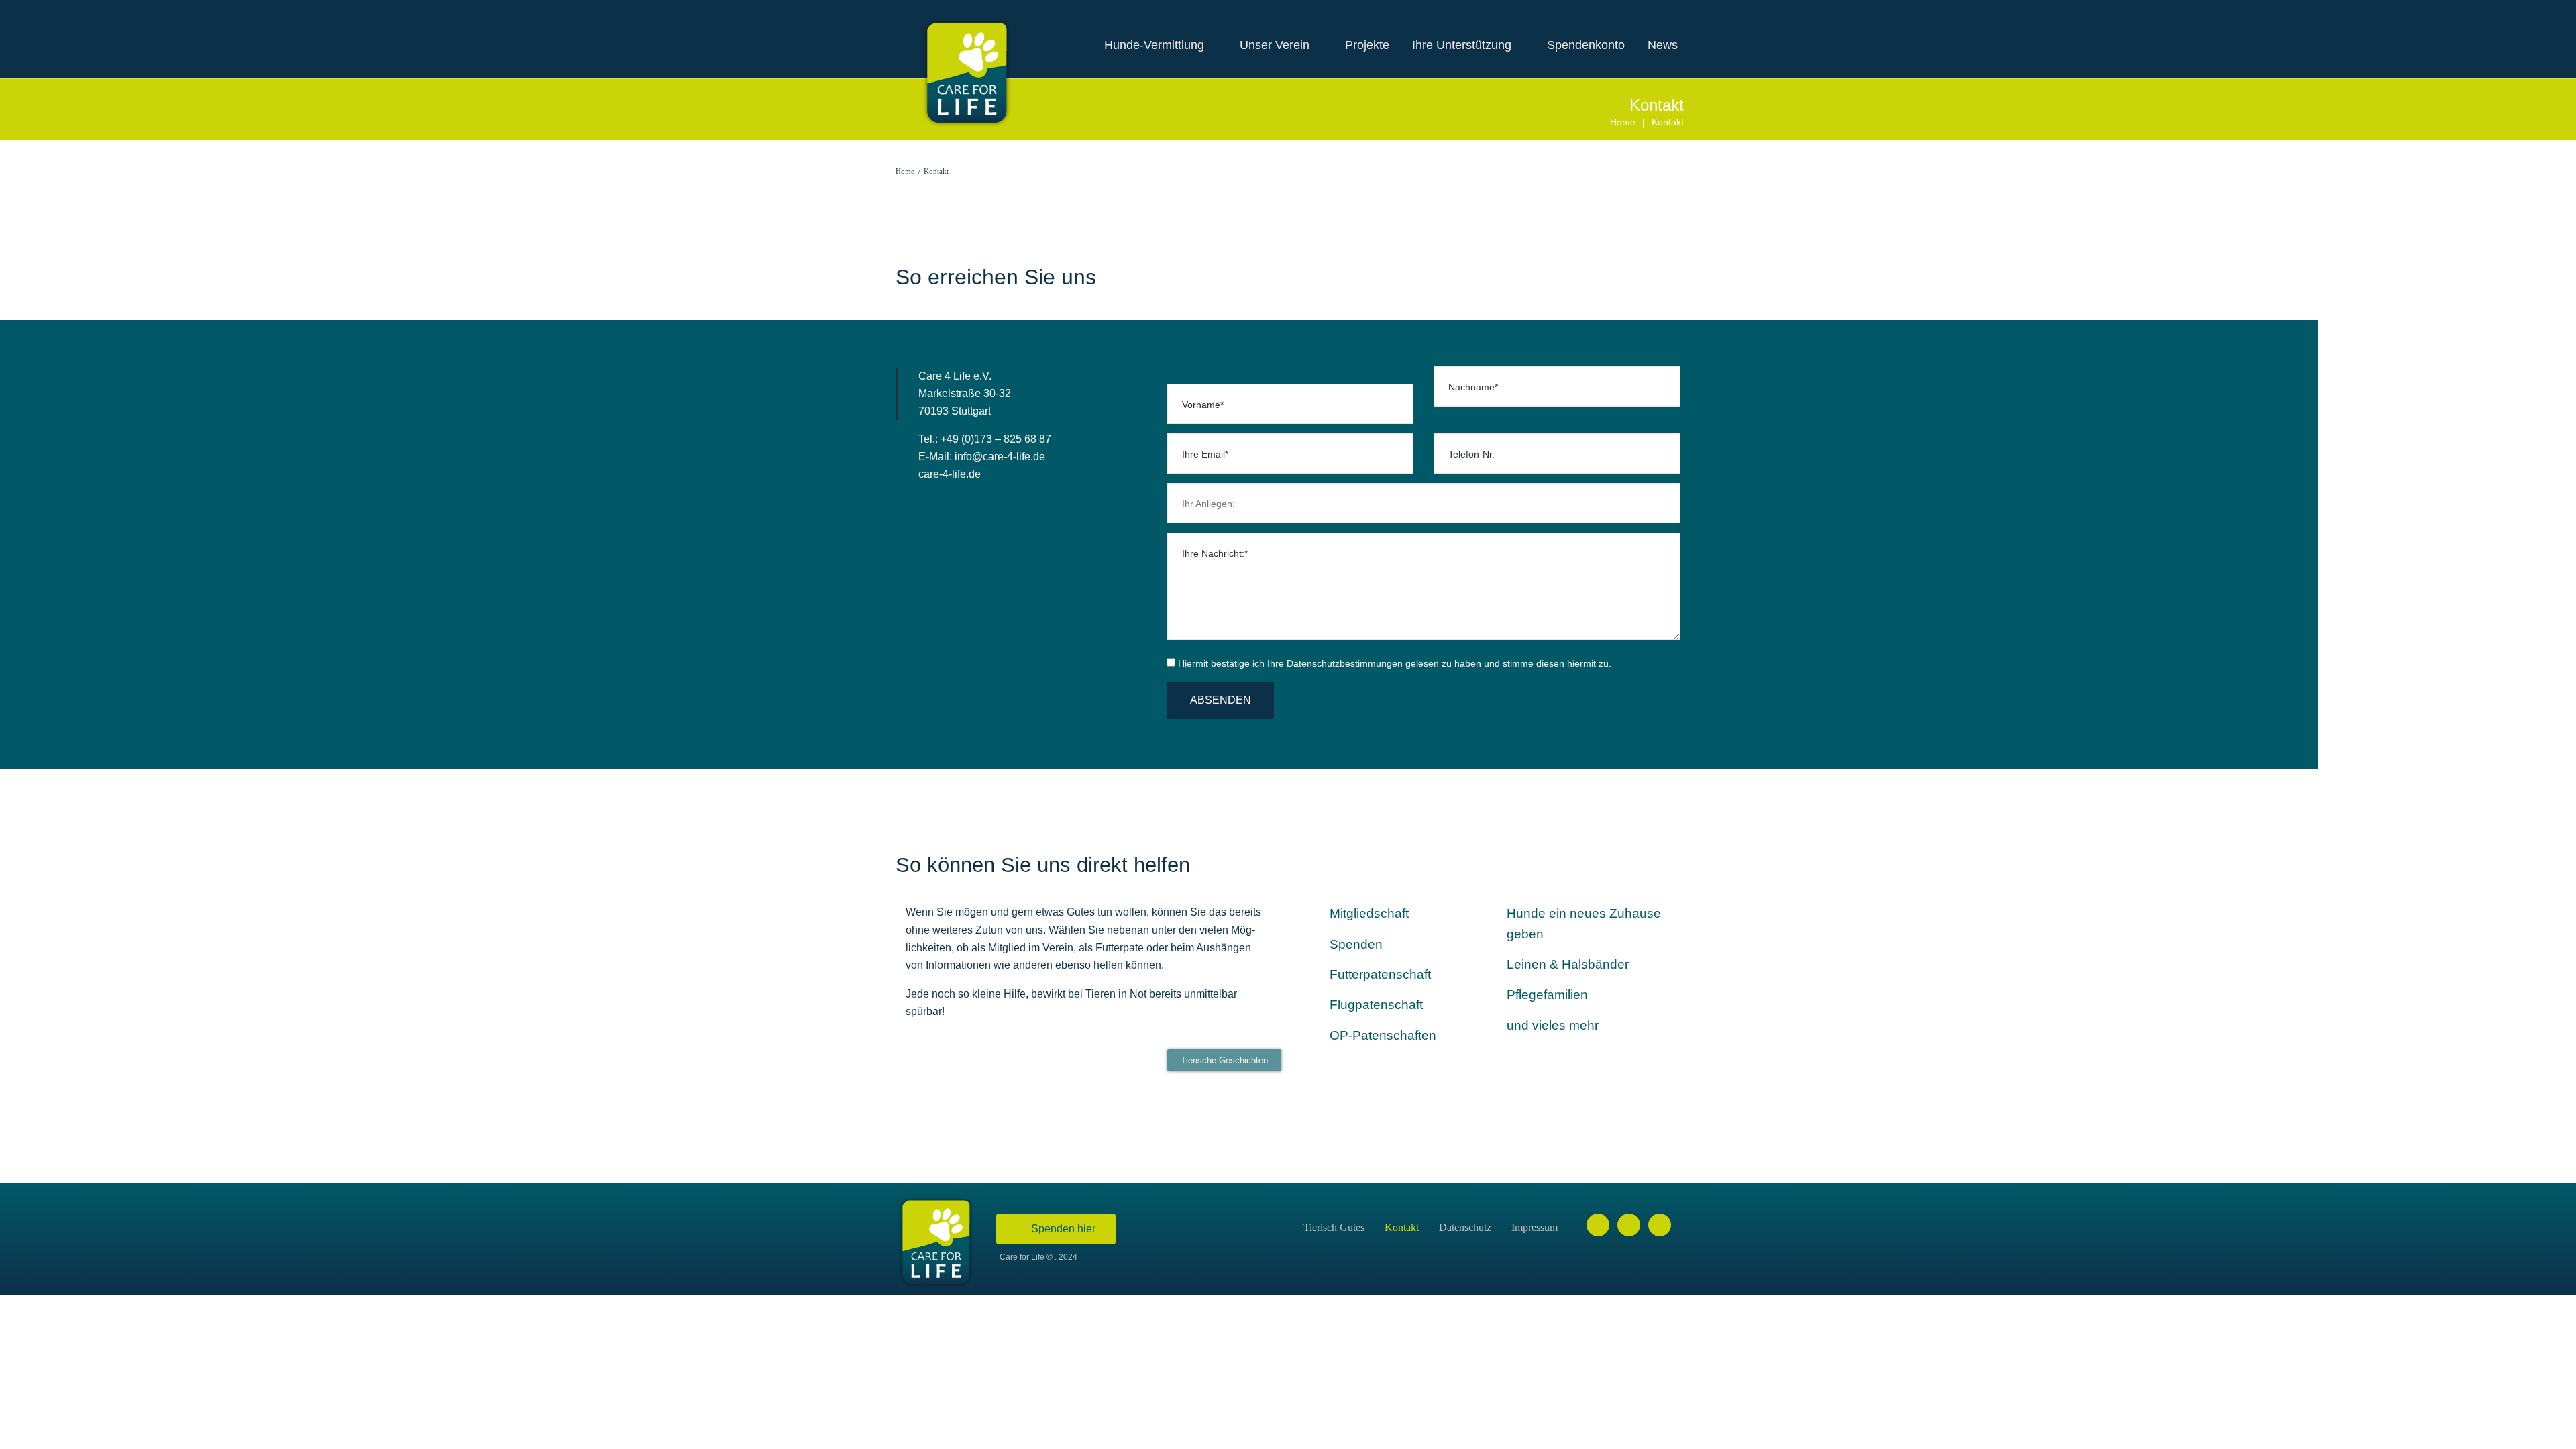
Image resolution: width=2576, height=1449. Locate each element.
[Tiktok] (1660, 1225)
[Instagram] (1629, 1225)
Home (1623, 122)
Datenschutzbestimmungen (1345, 663)
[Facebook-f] (1598, 1225)
